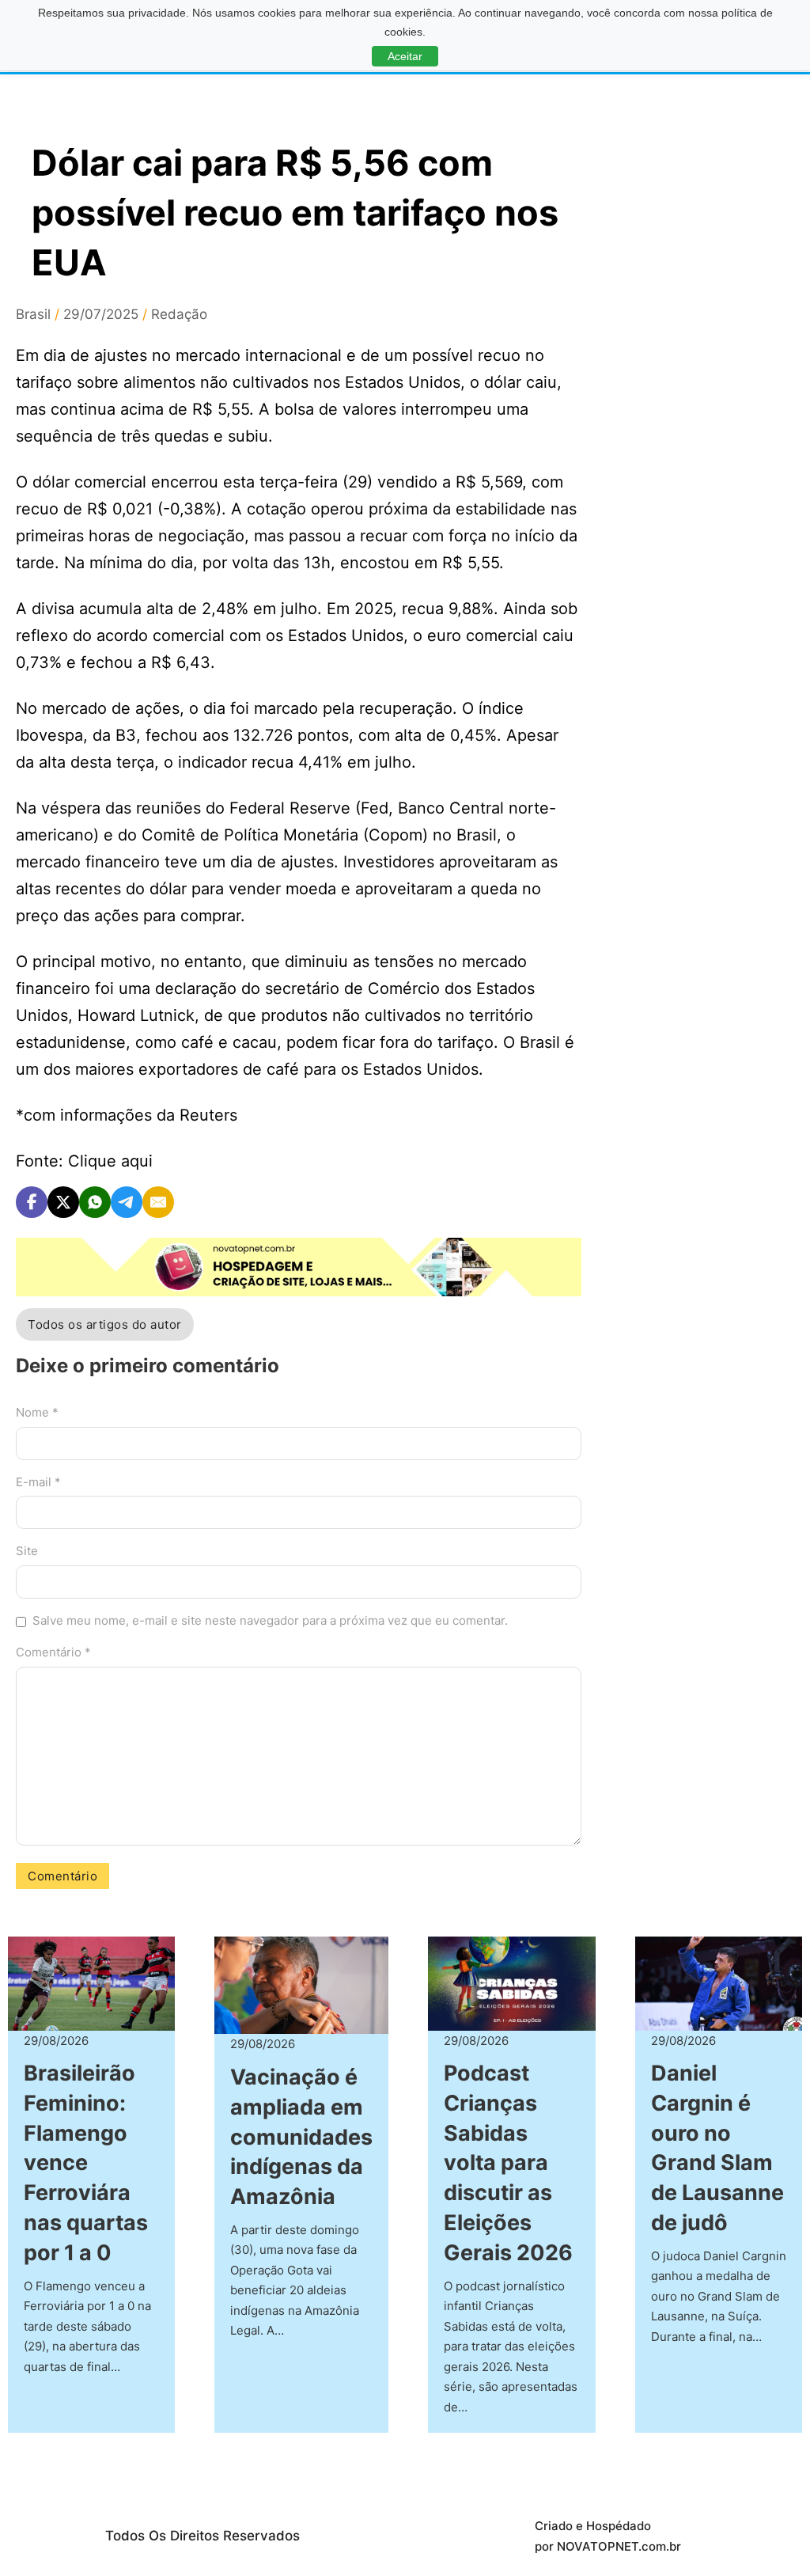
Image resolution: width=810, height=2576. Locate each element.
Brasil (33, 314)
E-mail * (38, 1482)
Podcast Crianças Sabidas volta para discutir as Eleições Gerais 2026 (508, 2163)
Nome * (37, 1412)
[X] (63, 1202)
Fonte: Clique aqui (84, 1161)
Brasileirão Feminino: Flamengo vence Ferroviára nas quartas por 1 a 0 (86, 2163)
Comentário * (53, 1652)
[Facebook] (32, 1202)
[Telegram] (127, 1202)
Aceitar (405, 56)
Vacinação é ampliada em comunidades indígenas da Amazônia (301, 2137)
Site (27, 1551)
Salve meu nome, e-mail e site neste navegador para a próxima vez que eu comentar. (270, 1620)
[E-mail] (158, 1202)
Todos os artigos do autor (105, 1324)
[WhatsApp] (95, 1202)
